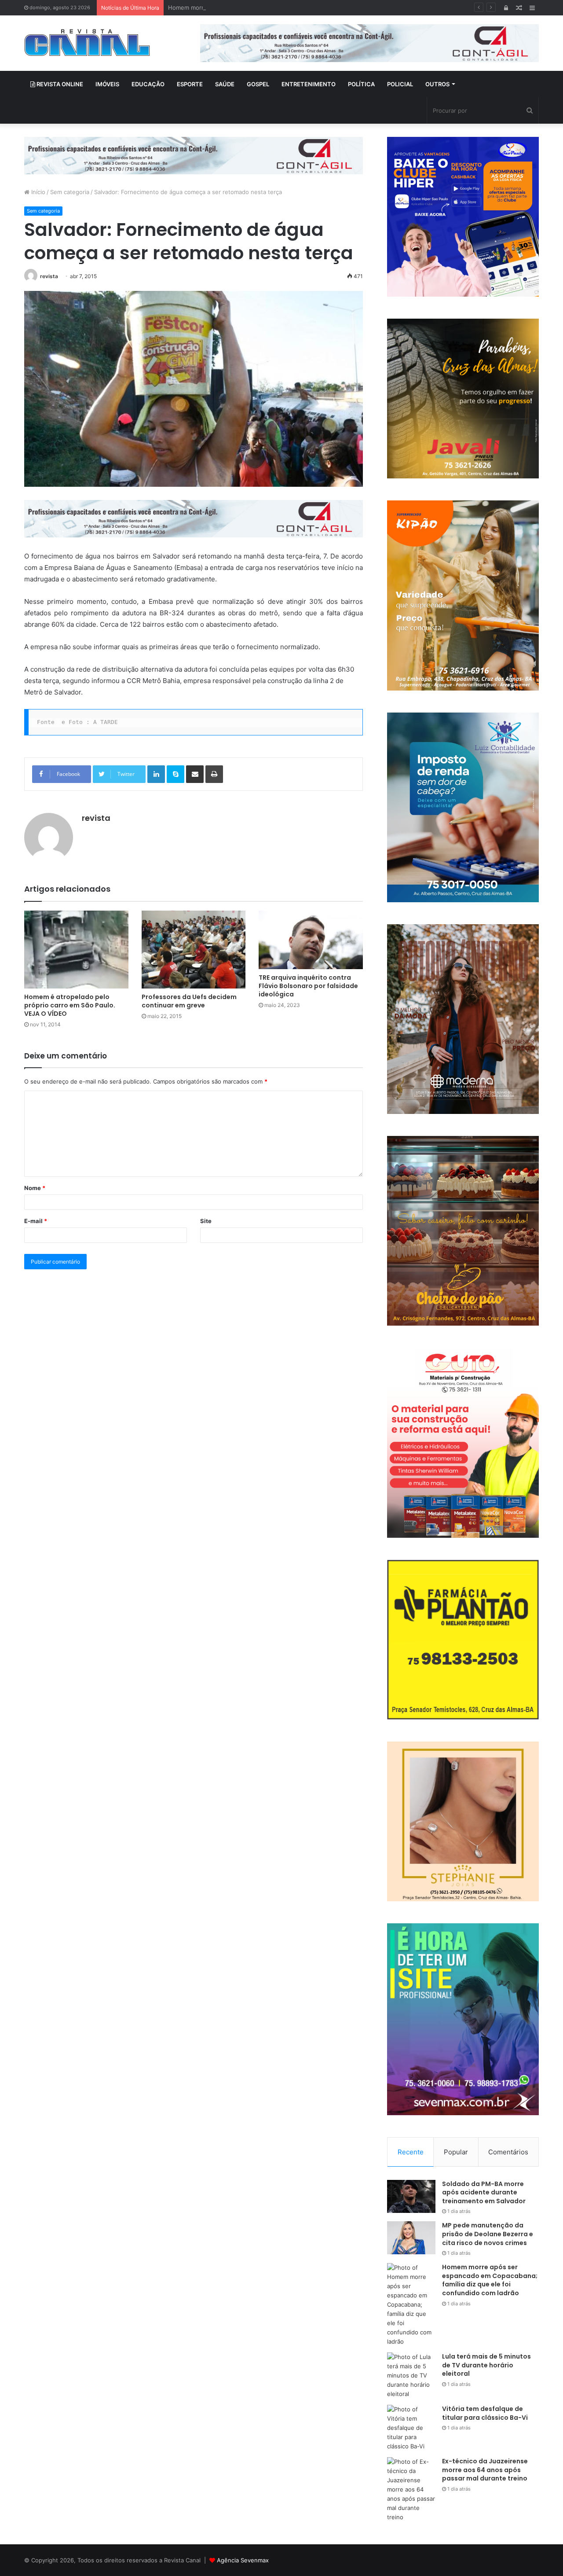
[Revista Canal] (87, 42)
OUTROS (437, 84)
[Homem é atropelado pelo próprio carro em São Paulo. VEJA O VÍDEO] (76, 950)
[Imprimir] (214, 774)
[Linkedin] (156, 774)
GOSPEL (258, 84)
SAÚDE (225, 84)
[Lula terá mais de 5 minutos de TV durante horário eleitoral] (411, 2376)
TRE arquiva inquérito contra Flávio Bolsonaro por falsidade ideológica (308, 986)
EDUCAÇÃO (148, 84)
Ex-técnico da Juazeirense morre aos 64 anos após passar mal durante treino (485, 2470)
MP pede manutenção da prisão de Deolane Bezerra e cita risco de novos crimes (488, 2234)
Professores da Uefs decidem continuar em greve (189, 1001)
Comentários (508, 2152)
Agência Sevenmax (243, 2560)
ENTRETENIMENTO (309, 84)
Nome (35, 1188)
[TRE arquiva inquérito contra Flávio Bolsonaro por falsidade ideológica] (311, 940)
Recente (411, 2152)
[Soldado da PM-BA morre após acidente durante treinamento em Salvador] (411, 2196)
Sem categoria (70, 192)
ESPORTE (190, 84)
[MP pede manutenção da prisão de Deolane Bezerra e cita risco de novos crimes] (411, 2238)
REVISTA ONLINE (59, 84)
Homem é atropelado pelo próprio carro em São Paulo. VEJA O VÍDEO (70, 1005)
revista (49, 276)
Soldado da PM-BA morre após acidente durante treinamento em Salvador (484, 2192)
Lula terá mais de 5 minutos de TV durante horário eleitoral (486, 2365)
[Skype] (175, 774)
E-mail (36, 1221)
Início (37, 192)
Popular (456, 2152)
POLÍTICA (361, 84)
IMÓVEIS (107, 84)
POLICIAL (400, 84)
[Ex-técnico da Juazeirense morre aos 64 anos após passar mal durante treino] (411, 2490)
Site (206, 1221)
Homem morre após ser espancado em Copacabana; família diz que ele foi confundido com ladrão (302, 7)
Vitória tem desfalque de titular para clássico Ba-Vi (485, 2413)
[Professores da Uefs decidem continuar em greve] (194, 950)
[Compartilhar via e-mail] (195, 774)
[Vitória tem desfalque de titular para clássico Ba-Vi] (411, 2428)
